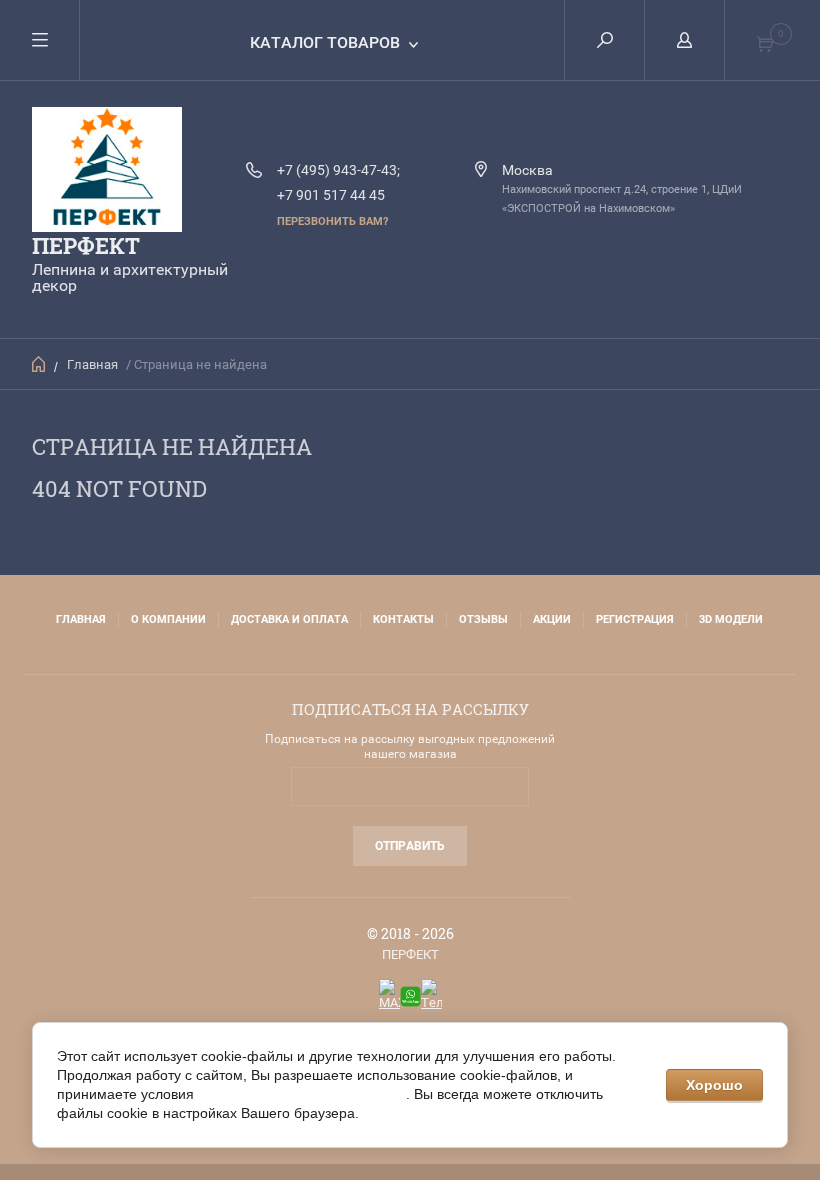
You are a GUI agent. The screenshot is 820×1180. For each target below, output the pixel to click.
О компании (168, 619)
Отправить (410, 846)
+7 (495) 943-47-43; (338, 170)
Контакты (403, 619)
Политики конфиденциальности (302, 1094)
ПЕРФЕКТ (86, 245)
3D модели (731, 619)
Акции (552, 619)
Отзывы (483, 619)
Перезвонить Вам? (332, 221)
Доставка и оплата (289, 619)
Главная (92, 364)
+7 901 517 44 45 (331, 195)
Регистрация (635, 619)
